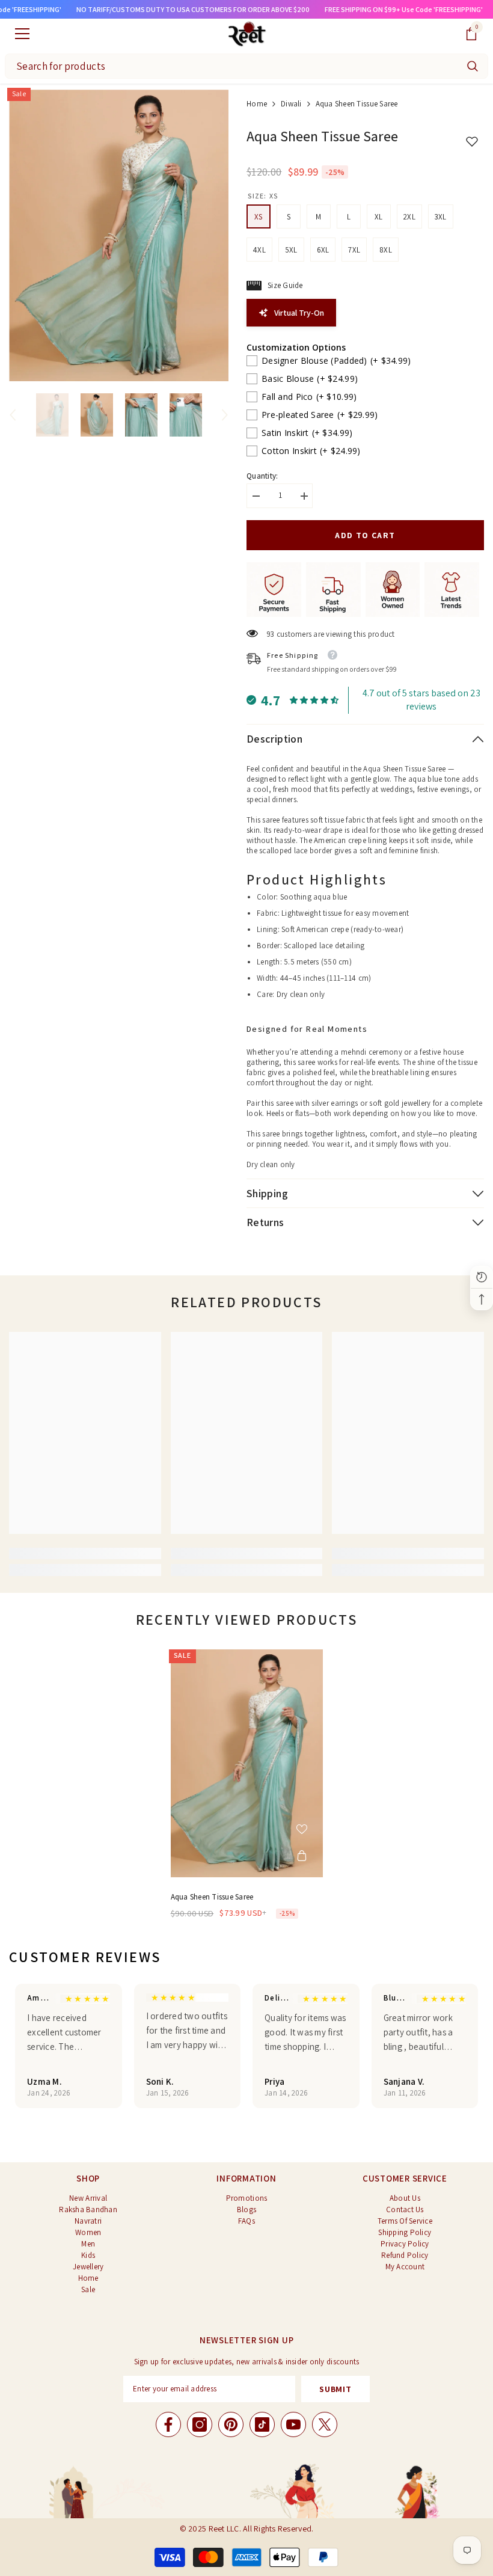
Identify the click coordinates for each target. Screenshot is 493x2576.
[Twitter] (325, 2424)
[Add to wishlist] (302, 1829)
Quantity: (262, 476)
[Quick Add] (302, 1856)
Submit (335, 2389)
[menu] (22, 34)
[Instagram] (200, 2424)
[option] (119, 235)
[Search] (473, 66)
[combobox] (231, 66)
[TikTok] (262, 2424)
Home (257, 104)
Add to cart (365, 535)
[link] (85, 1553)
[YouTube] (293, 2424)
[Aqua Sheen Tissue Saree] (247, 1764)
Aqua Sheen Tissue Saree (212, 1897)
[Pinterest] (231, 2424)
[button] (13, 415)
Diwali (291, 104)
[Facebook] (168, 2424)
